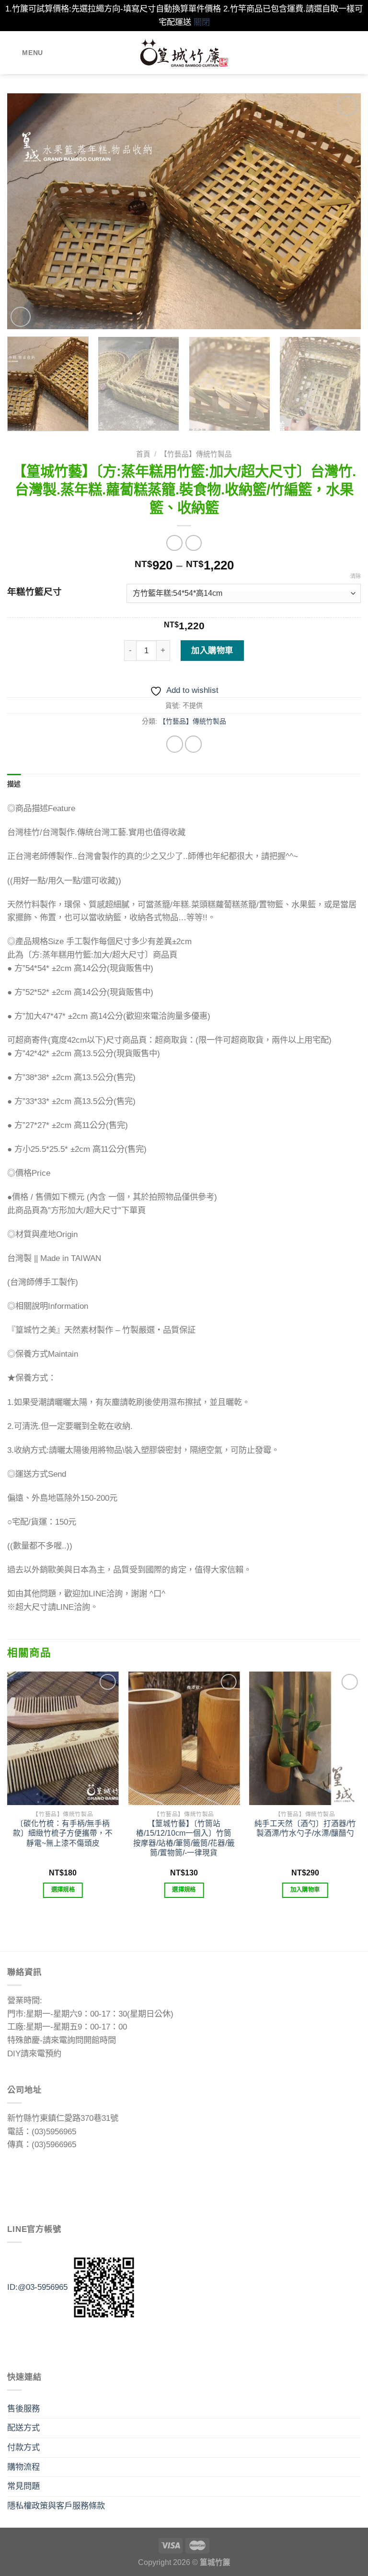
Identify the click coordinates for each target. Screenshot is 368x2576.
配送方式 (23, 2428)
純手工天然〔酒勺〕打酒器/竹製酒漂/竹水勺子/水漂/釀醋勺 (305, 1828)
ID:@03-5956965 (37, 2286)
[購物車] (356, 53)
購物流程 (23, 2467)
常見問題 (23, 2486)
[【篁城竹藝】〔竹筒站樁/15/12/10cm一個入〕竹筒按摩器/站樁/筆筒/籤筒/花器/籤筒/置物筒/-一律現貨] (184, 1738)
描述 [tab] (14, 784)
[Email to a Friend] (194, 744)
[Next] (342, 211)
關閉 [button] (202, 22)
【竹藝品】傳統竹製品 (196, 454)
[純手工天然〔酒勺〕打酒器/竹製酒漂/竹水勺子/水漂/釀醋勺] (305, 1738)
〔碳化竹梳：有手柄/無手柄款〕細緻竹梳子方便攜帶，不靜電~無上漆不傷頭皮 (63, 1833)
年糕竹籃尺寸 (34, 592)
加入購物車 (212, 650)
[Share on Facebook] (175, 744)
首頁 (143, 454)
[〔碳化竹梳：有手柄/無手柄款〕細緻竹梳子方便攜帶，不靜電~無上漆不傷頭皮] (63, 1738)
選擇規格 (63, 1890)
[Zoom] (21, 317)
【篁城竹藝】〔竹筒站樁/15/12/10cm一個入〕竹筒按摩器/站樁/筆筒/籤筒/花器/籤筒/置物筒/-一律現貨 (184, 1838)
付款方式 (23, 2447)
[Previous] (26, 211)
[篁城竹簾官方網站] (184, 53)
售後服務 (23, 2409)
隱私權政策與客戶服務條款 (56, 2506)
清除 (356, 576)
